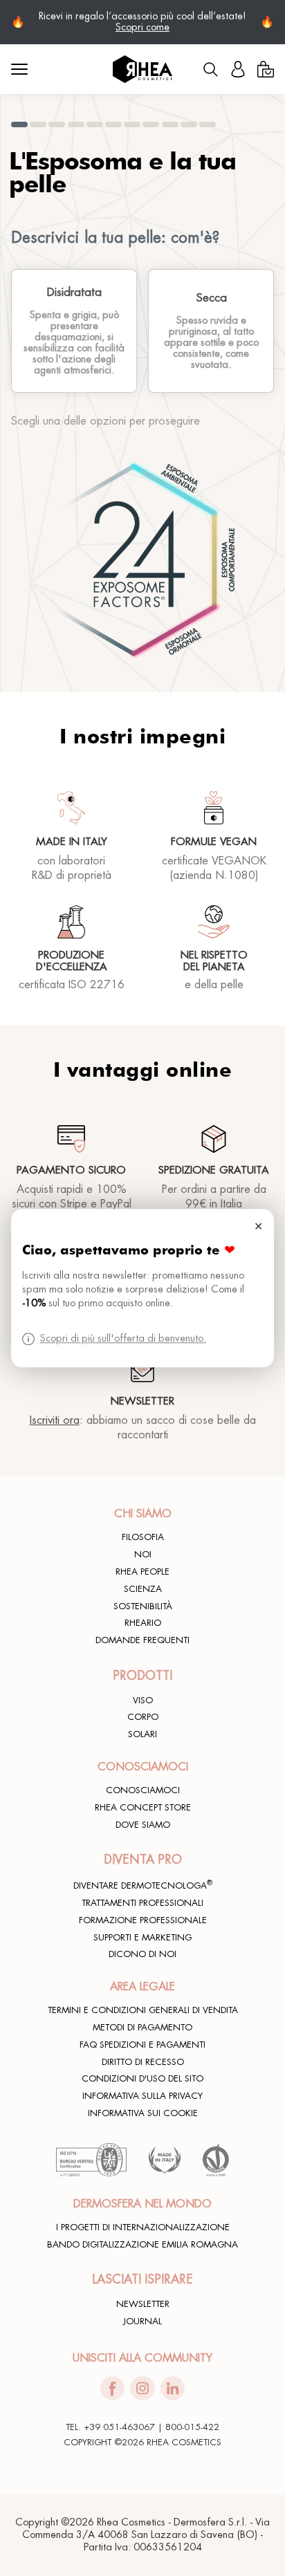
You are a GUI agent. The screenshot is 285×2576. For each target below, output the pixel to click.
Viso (143, 1701)
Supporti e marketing (142, 1938)
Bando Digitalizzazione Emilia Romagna (142, 2245)
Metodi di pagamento (142, 2028)
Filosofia (143, 1537)
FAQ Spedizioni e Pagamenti (142, 2045)
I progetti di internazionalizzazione (143, 2227)
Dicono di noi (142, 1954)
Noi (143, 1555)
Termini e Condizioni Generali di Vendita (143, 2010)
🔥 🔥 (142, 22)
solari (142, 1734)
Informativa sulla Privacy (142, 2096)
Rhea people (142, 1572)
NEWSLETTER (143, 2304)
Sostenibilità (143, 1606)
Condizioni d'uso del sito (142, 2079)
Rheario (143, 1623)
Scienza (143, 1589)
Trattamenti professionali (142, 1903)
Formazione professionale (143, 1920)
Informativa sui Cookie (143, 2113)
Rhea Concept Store (143, 1808)
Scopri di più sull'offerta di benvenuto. (123, 1338)
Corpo (143, 1717)
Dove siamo (143, 1825)
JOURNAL (142, 2322)
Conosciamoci (143, 1790)
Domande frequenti (142, 1640)
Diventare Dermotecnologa (143, 1885)
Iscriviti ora (55, 1420)
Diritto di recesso (143, 2062)
